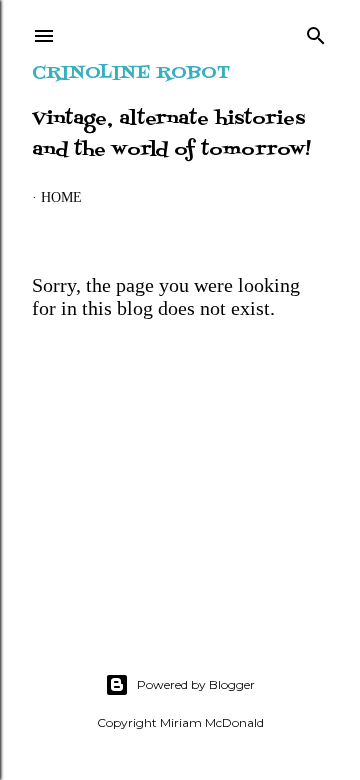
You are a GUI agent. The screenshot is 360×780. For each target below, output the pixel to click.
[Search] (316, 32)
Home (61, 197)
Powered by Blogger (196, 684)
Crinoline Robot (131, 73)
